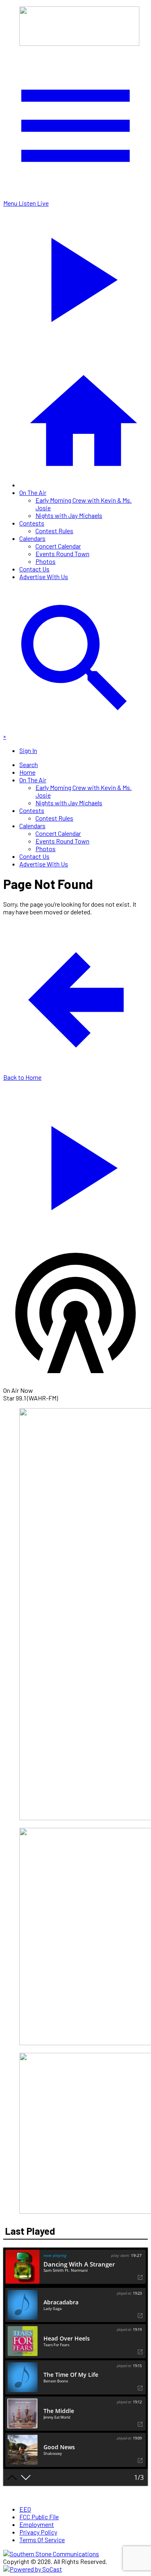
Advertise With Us (44, 576)
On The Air (33, 492)
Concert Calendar (58, 546)
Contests (32, 523)
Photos (46, 561)
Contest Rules (54, 531)
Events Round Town (62, 554)
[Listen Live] (75, 1164)
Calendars (32, 538)
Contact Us (34, 569)
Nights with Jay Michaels (69, 515)
